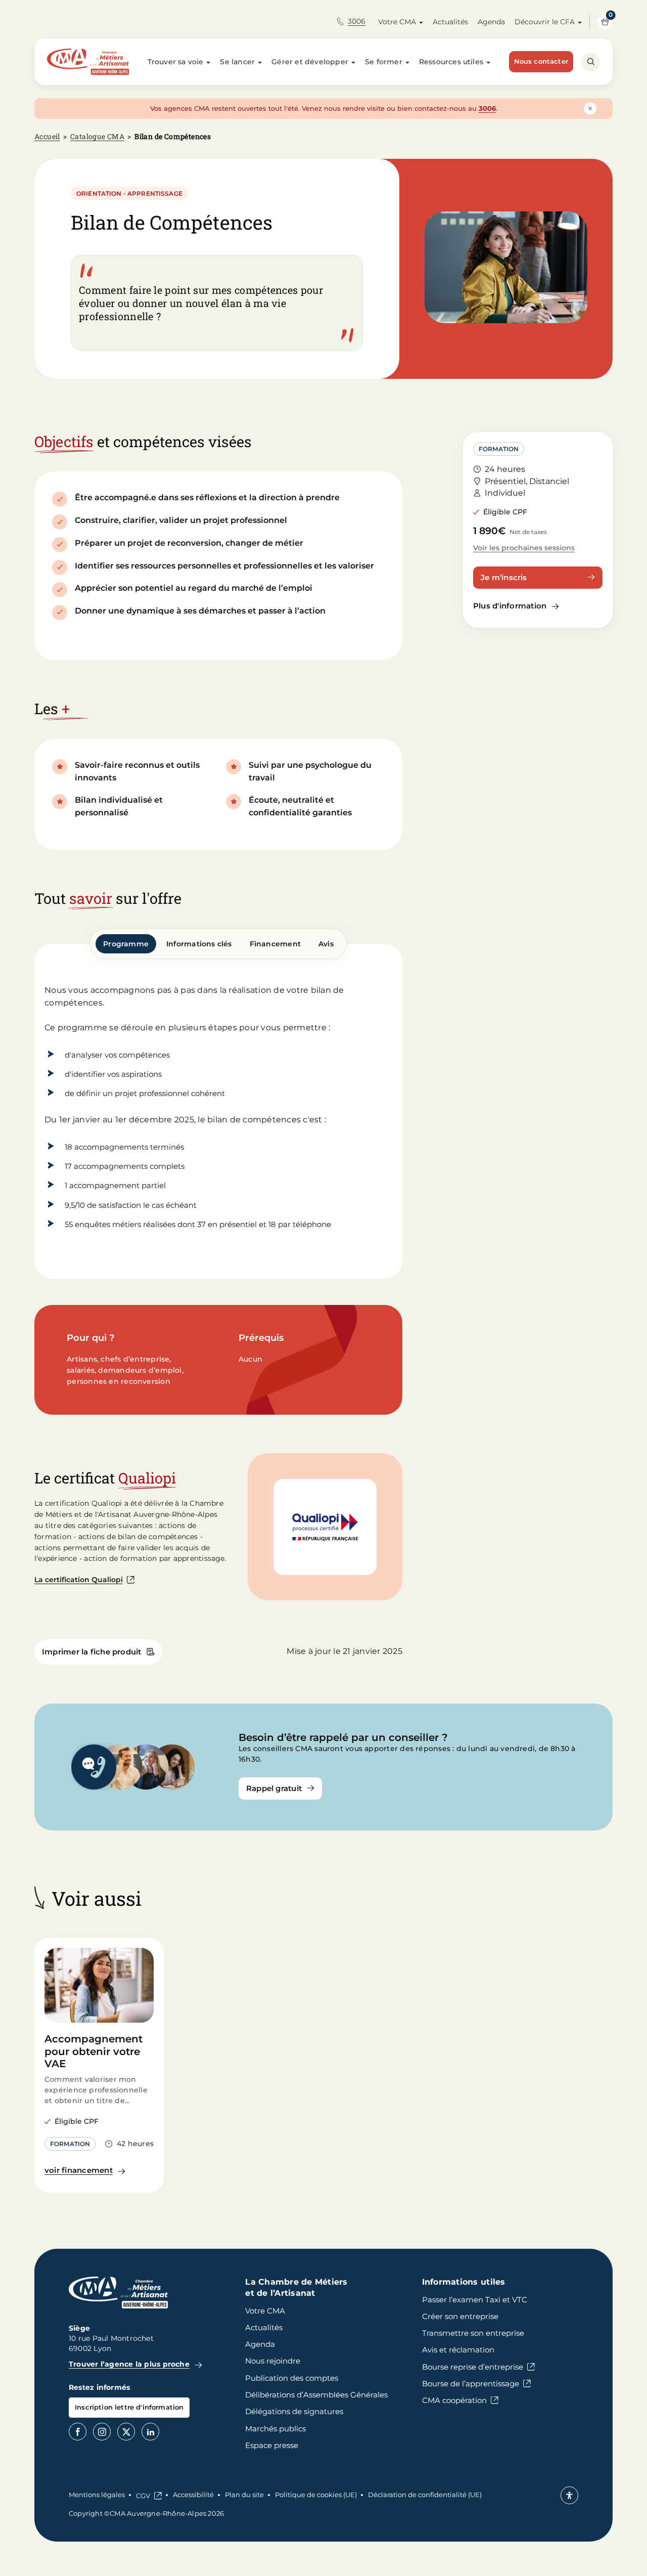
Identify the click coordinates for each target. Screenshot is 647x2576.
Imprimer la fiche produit (92, 1652)
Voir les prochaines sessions (524, 548)
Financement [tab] (275, 944)
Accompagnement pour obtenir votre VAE (94, 2051)
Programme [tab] (126, 944)
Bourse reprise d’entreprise (473, 2367)
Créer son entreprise (460, 2316)
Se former (384, 62)
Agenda (491, 22)
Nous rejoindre (273, 2361)
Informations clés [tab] (199, 944)
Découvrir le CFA (545, 22)
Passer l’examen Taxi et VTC (475, 2300)
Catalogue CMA (97, 136)
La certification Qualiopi (79, 1580)
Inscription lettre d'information (129, 2407)
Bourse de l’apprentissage (471, 2384)
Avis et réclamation (458, 2350)
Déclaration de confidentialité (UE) (425, 2495)
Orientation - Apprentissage (129, 193)
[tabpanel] (218, 1111)
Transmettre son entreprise (473, 2333)
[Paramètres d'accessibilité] (569, 2495)
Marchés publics (275, 2429)
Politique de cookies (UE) (316, 2495)
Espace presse (272, 2445)
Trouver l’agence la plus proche (129, 2364)
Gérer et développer (310, 62)
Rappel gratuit (274, 1788)
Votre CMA (397, 22)
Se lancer (237, 62)
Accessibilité (193, 2495)
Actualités (450, 22)
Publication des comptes (292, 2378)
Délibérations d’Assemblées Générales (316, 2395)
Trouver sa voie (176, 62)
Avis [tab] (326, 944)
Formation (499, 449)
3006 (357, 21)
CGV (143, 2496)
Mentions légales (97, 2495)
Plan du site (244, 2495)
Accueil (47, 136)
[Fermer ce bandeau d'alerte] (590, 108)
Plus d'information (510, 606)
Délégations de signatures (294, 2411)
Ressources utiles (451, 62)
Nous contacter (541, 61)
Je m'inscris (504, 577)
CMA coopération (454, 2400)
